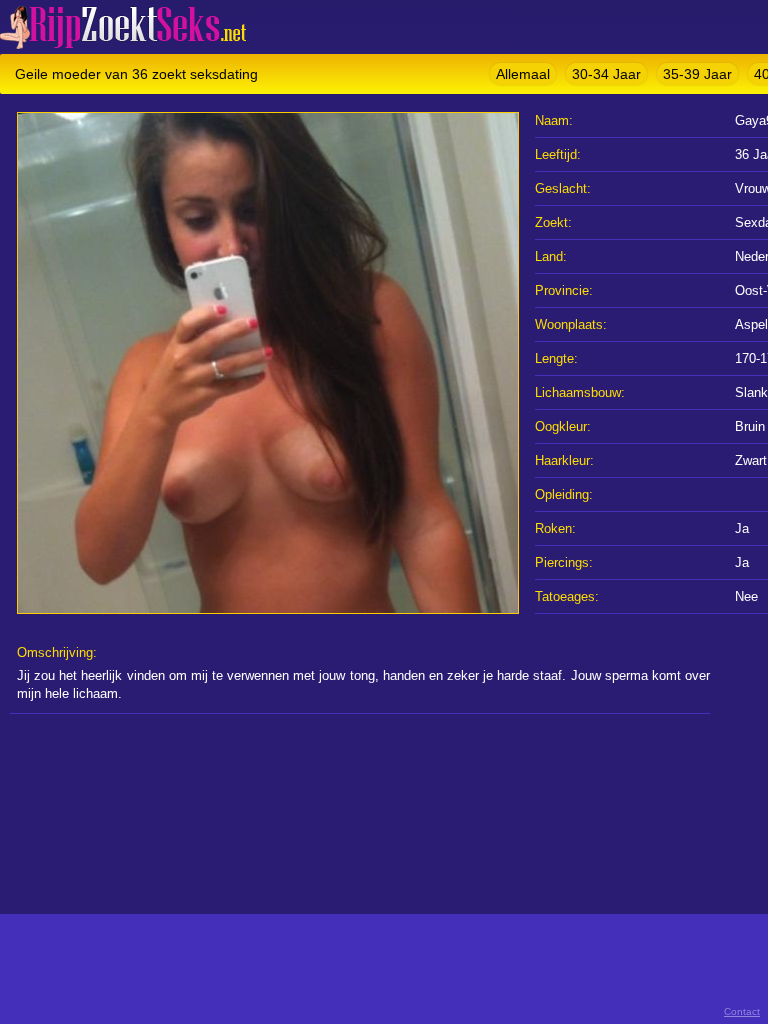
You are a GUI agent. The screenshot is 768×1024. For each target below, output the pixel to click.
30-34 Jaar (606, 74)
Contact (742, 1011)
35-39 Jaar (697, 74)
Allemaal (523, 74)
